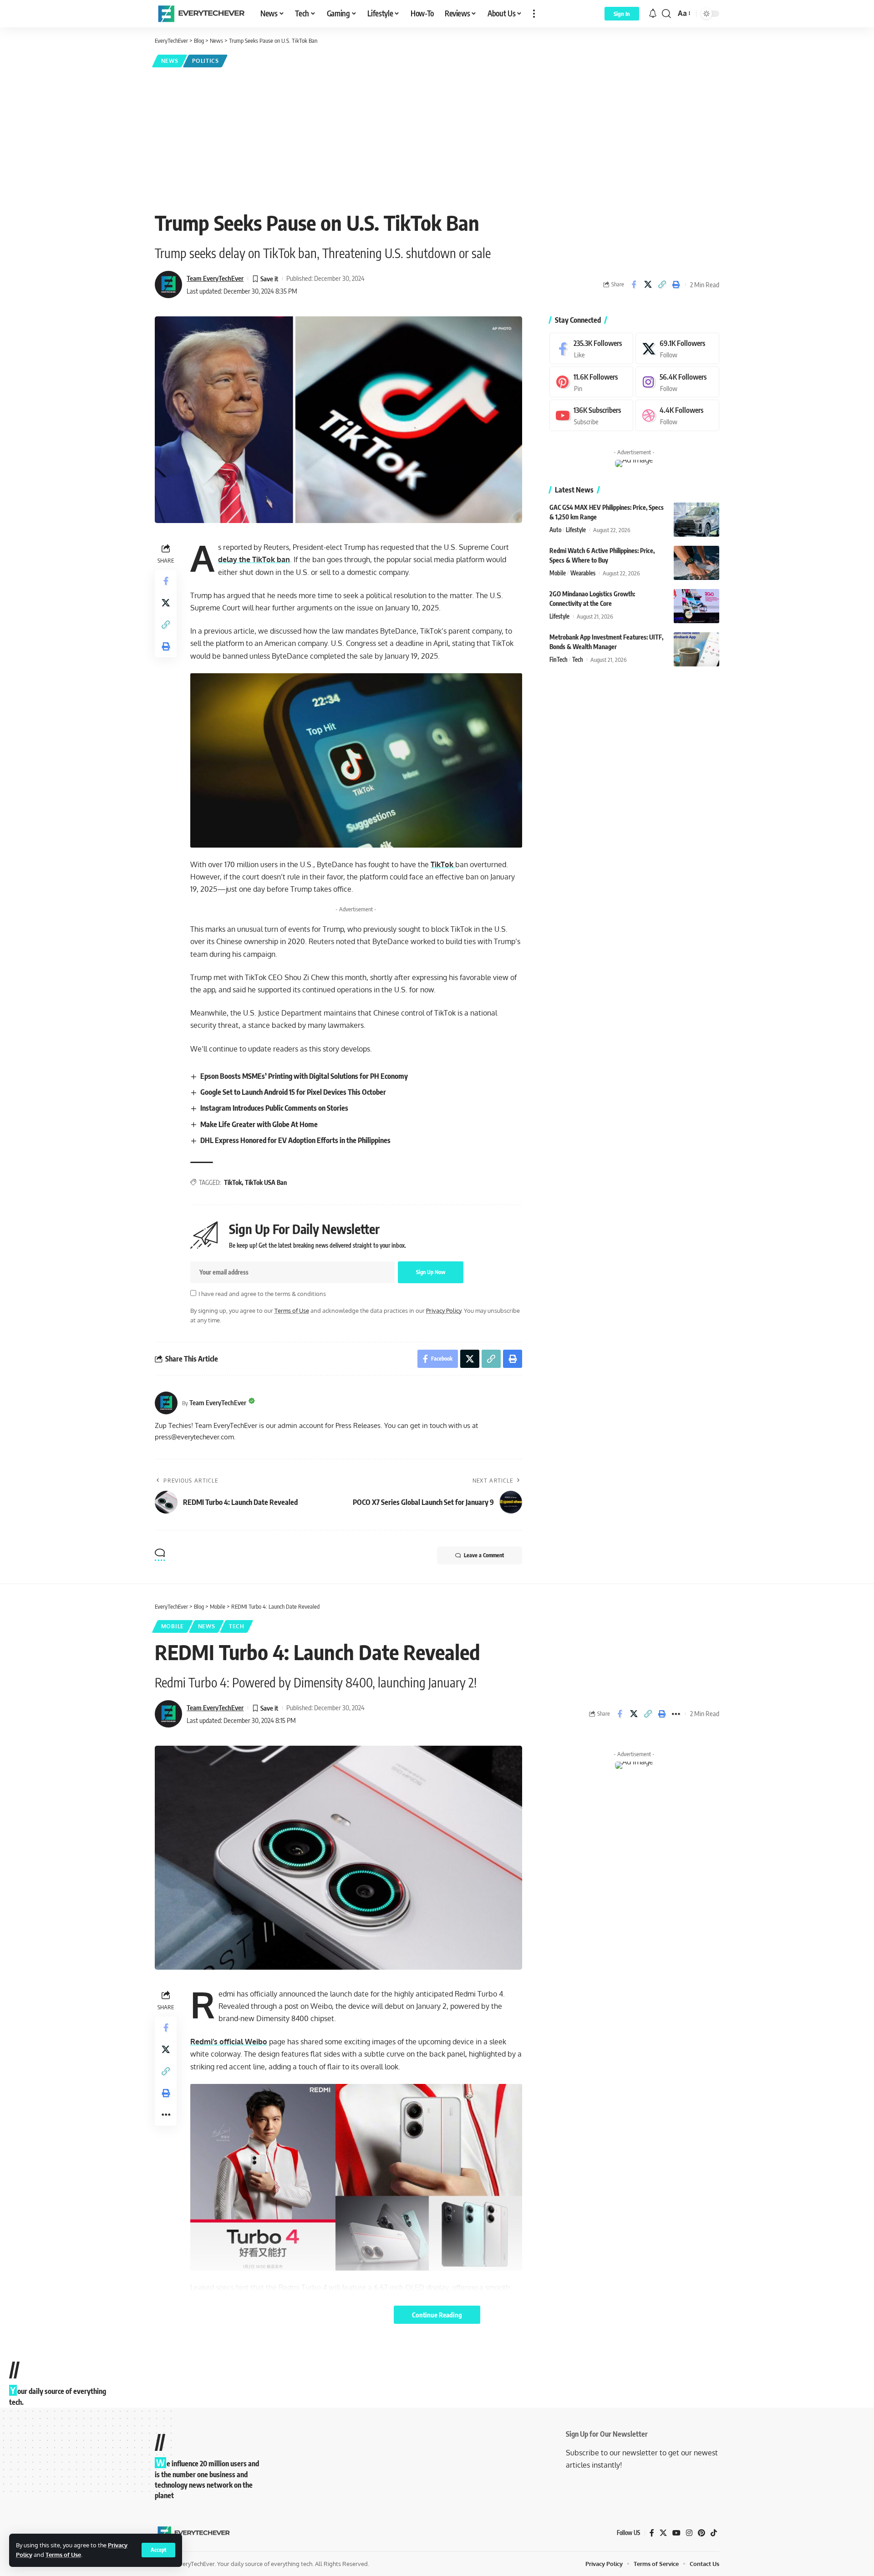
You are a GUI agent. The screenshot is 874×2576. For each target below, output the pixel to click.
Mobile (558, 573)
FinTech (559, 660)
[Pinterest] (591, 382)
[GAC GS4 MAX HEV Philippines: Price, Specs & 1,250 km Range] (696, 520)
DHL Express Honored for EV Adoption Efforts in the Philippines (295, 1140)
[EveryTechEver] (200, 14)
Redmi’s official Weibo (229, 2042)
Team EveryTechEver (215, 278)
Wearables (583, 573)
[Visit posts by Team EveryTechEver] (166, 1403)
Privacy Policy (444, 1311)
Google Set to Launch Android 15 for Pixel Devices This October (293, 1092)
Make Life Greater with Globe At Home (259, 1124)
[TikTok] (714, 2533)
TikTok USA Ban (266, 1182)
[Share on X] (648, 285)
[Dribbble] (677, 415)
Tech (578, 660)
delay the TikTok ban (254, 559)
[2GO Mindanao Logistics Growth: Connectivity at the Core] (696, 606)
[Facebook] (591, 348)
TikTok (443, 864)
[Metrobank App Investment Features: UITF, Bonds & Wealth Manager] (696, 649)
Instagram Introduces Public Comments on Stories (274, 1108)
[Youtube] (591, 415)
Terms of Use (63, 2555)
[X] (677, 348)
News (170, 61)
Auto (555, 530)
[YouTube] (676, 2533)
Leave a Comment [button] (484, 1555)
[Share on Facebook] (634, 285)
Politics (206, 61)
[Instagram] (677, 382)
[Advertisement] (437, 137)
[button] (158, 2550)
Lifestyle (576, 530)
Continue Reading (437, 2315)
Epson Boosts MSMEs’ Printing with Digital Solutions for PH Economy (304, 1076)
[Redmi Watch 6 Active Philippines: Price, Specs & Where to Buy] (696, 563)
